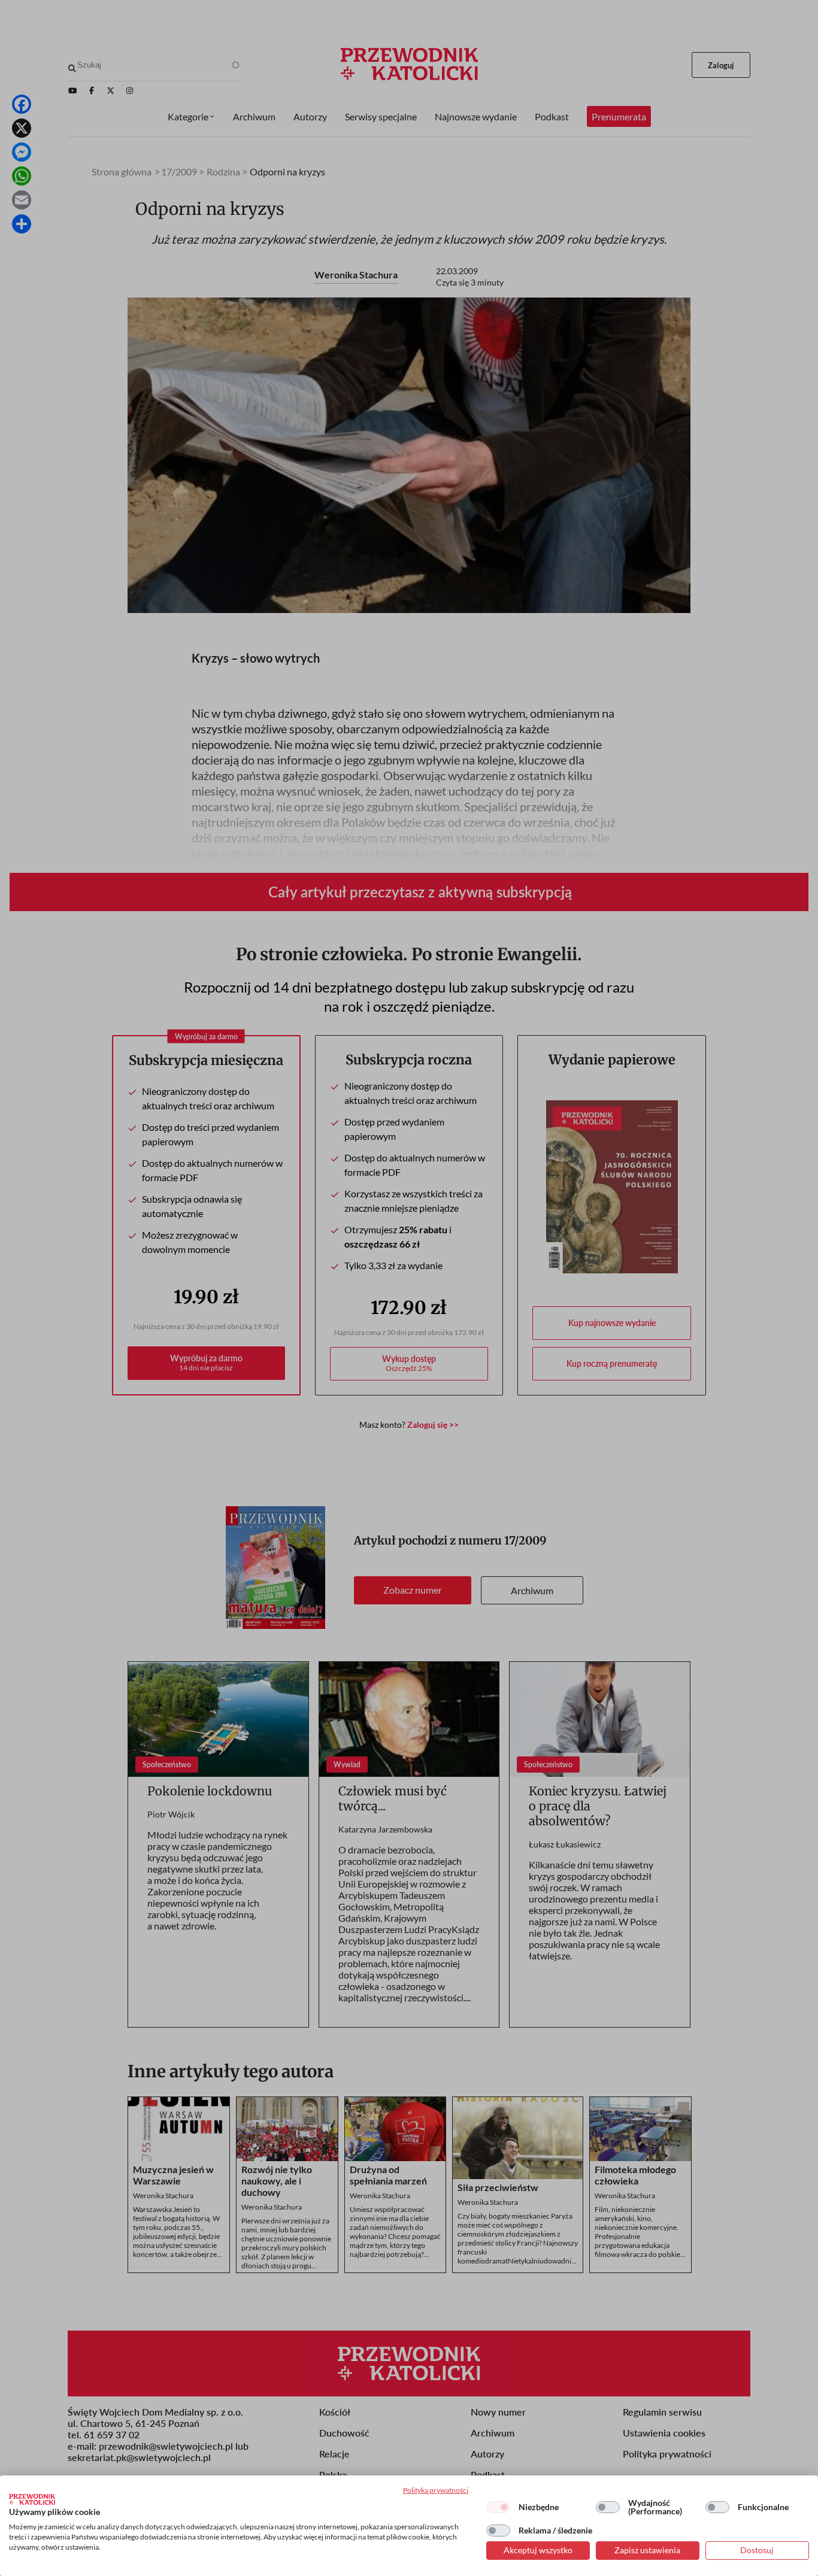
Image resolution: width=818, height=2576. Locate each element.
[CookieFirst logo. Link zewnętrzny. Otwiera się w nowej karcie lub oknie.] (32, 2499)
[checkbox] (498, 2507)
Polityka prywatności (436, 2490)
